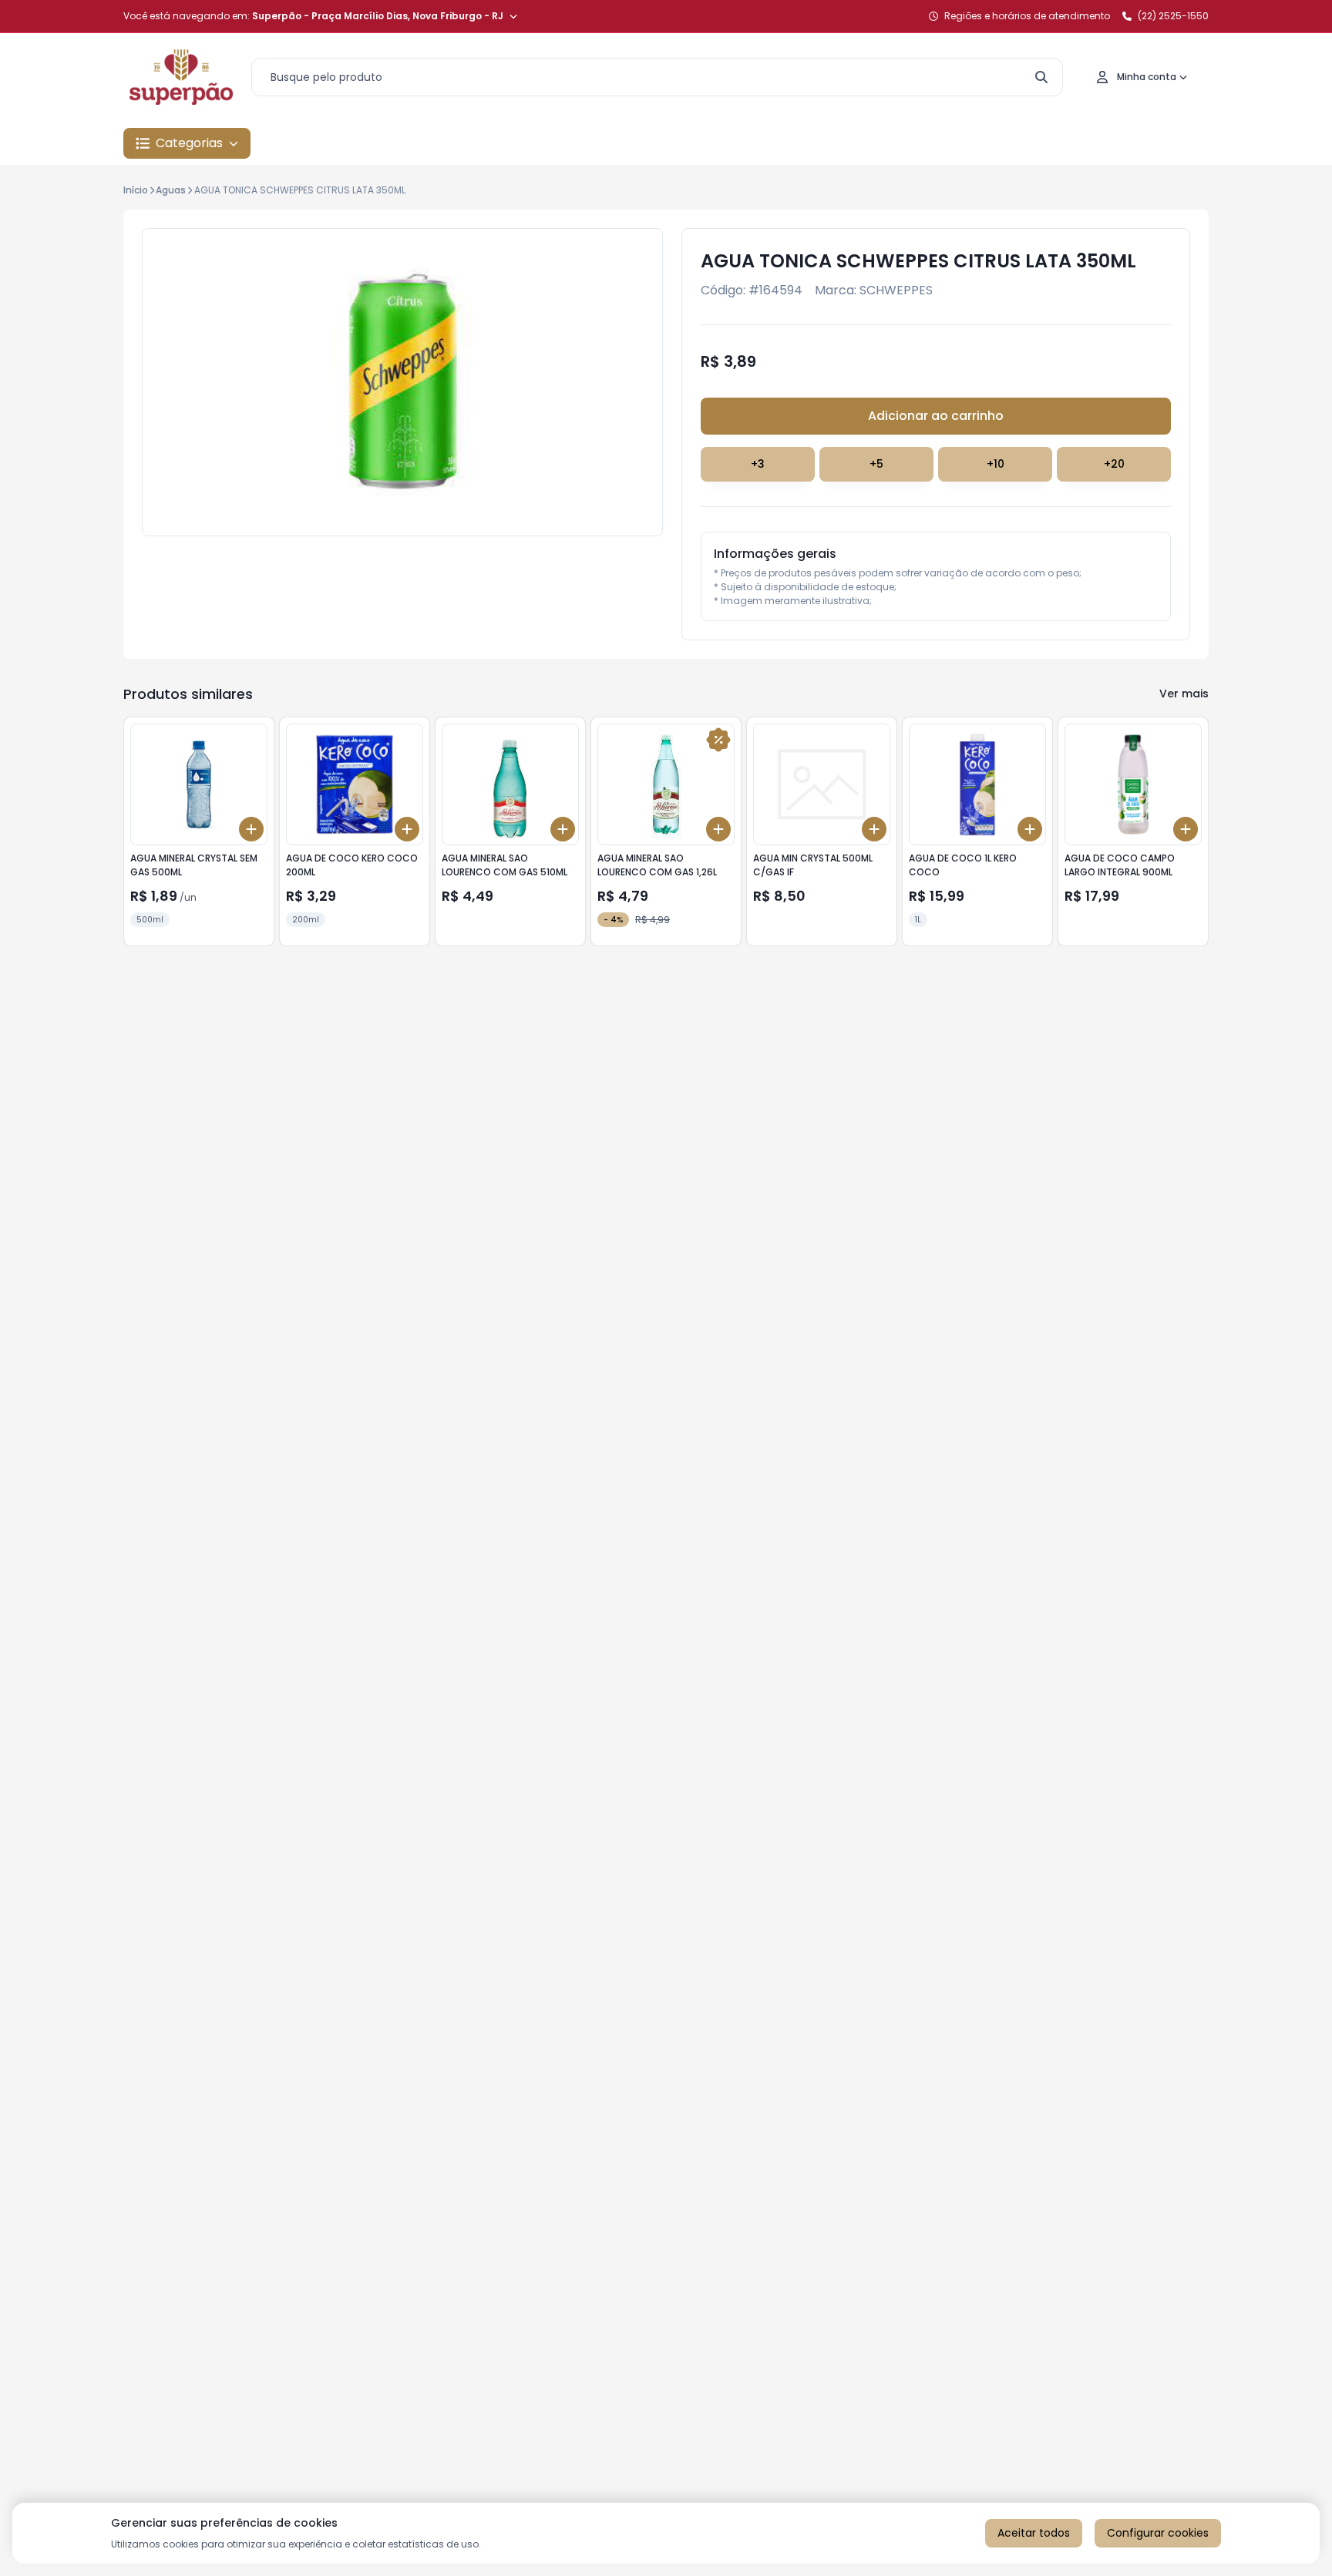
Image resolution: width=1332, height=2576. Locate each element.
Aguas (171, 190)
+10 (996, 464)
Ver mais (1184, 694)
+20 (1114, 464)
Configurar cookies (1158, 2533)
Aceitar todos (1034, 2533)
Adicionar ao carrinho (936, 416)
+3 (758, 464)
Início (136, 190)
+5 (876, 464)
